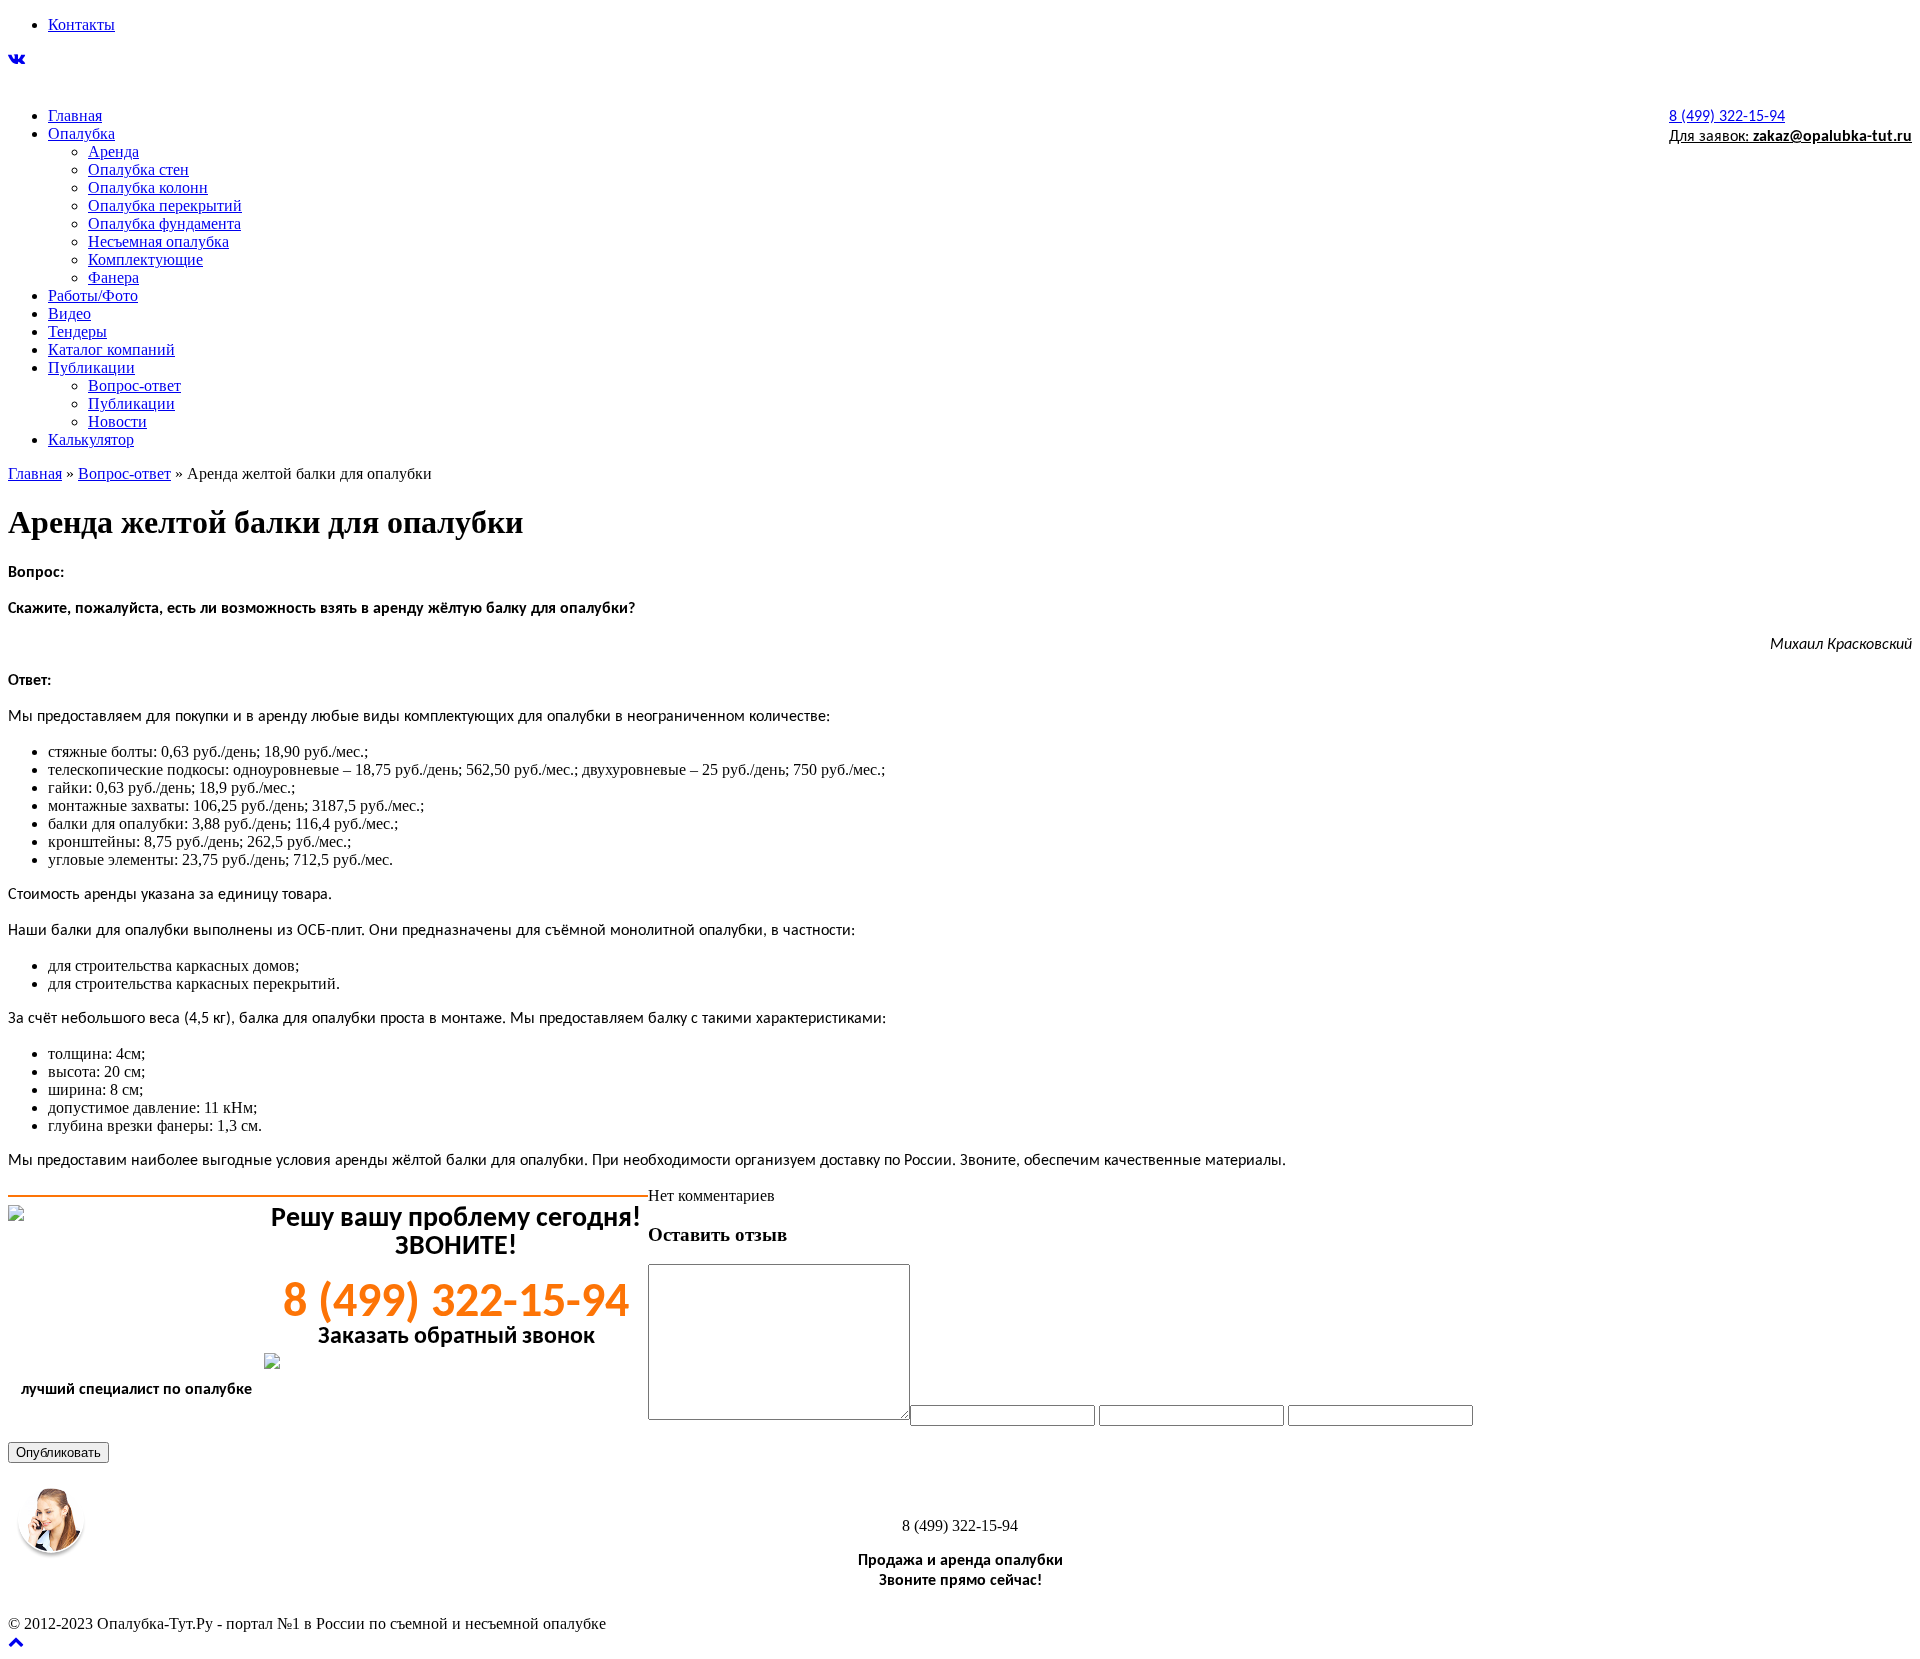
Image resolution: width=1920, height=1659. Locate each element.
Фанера (113, 277)
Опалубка (81, 133)
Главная (75, 115)
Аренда (113, 151)
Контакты (81, 24)
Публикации (91, 367)
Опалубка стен (138, 169)
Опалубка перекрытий (165, 205)
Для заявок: (1790, 137)
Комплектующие (145, 259)
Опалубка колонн (148, 187)
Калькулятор (91, 439)
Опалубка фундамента (164, 223)
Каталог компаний (111, 349)
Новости (117, 421)
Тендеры (77, 331)
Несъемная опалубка (158, 241)
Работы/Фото (93, 295)
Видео (69, 313)
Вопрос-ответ (134, 385)
